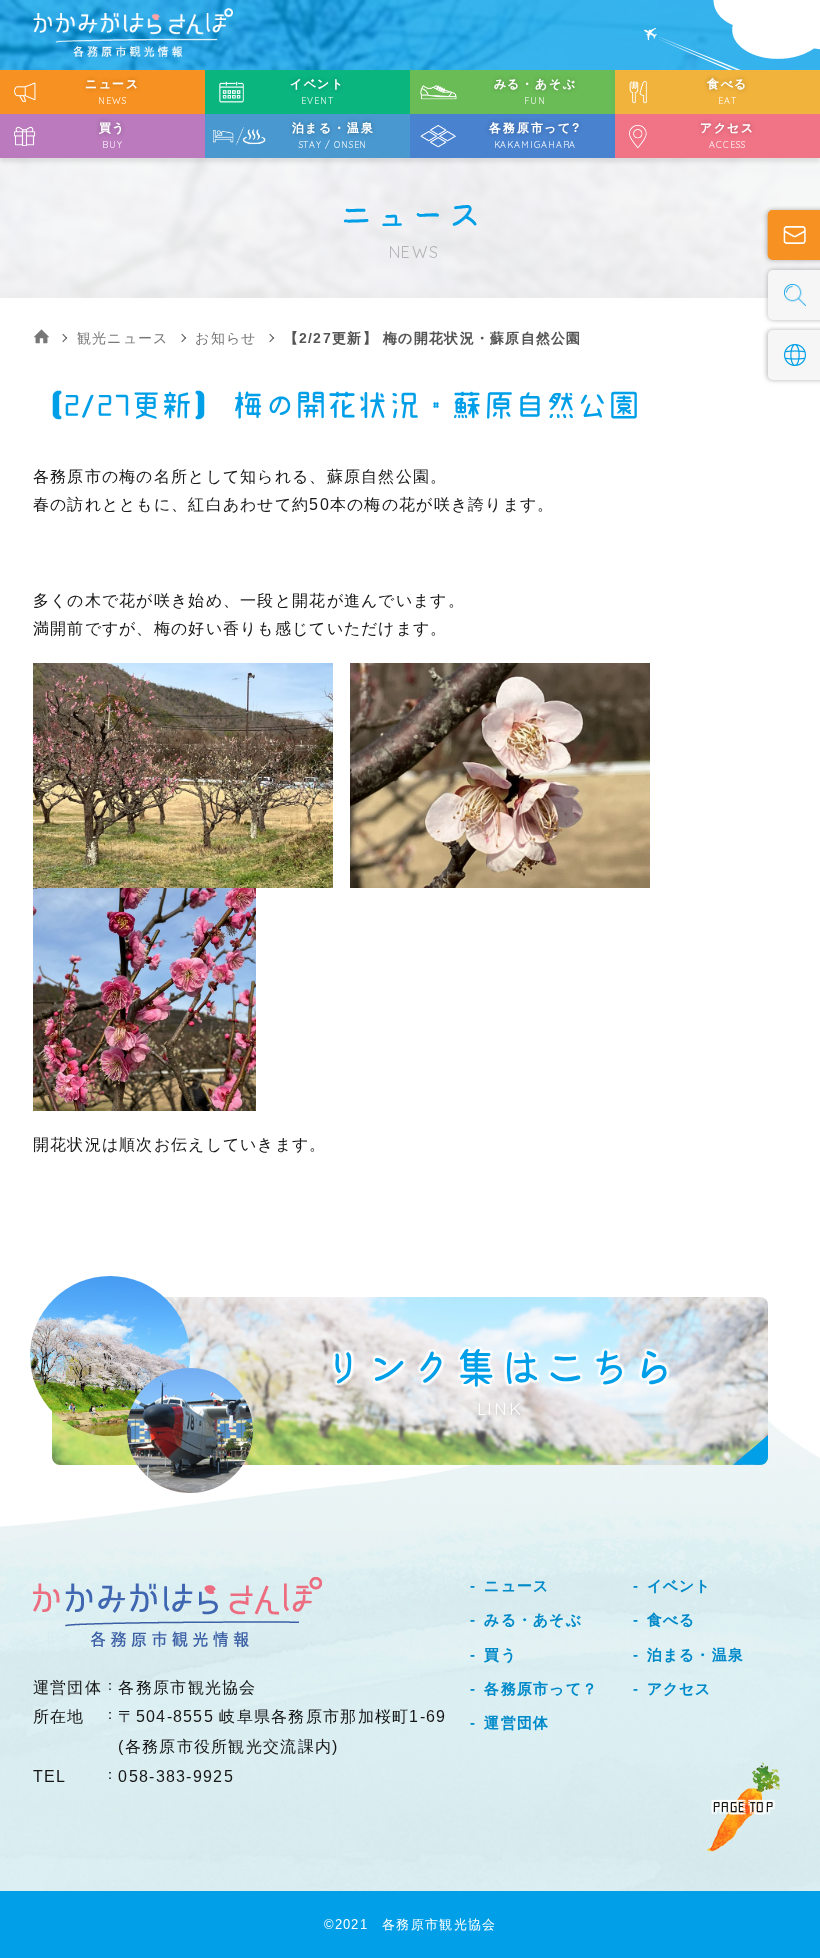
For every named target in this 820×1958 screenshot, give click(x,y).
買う (500, 1654)
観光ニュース (123, 338)
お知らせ (225, 338)
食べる (671, 1619)
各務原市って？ (541, 1688)
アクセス (679, 1688)
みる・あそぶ (532, 1619)
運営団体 (516, 1722)
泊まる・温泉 (695, 1654)
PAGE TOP (743, 1807)
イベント (679, 1585)
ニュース (516, 1585)
